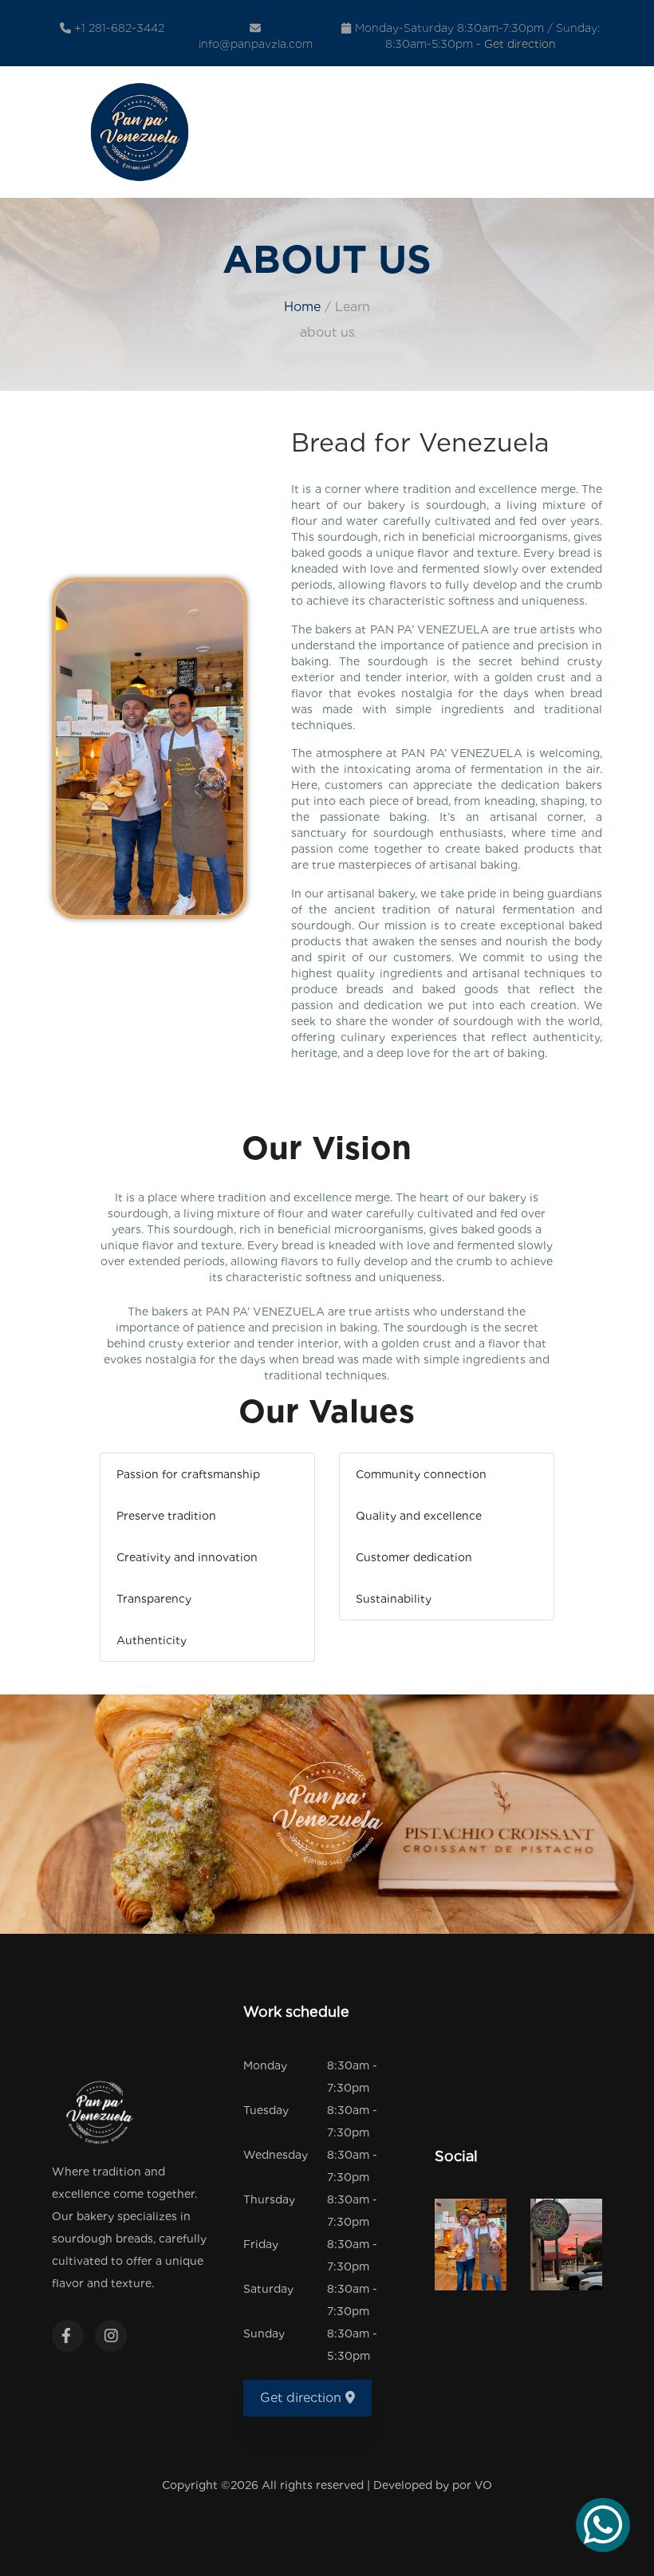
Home (302, 307)
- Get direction (516, 44)
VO (483, 2485)
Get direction (303, 2398)
